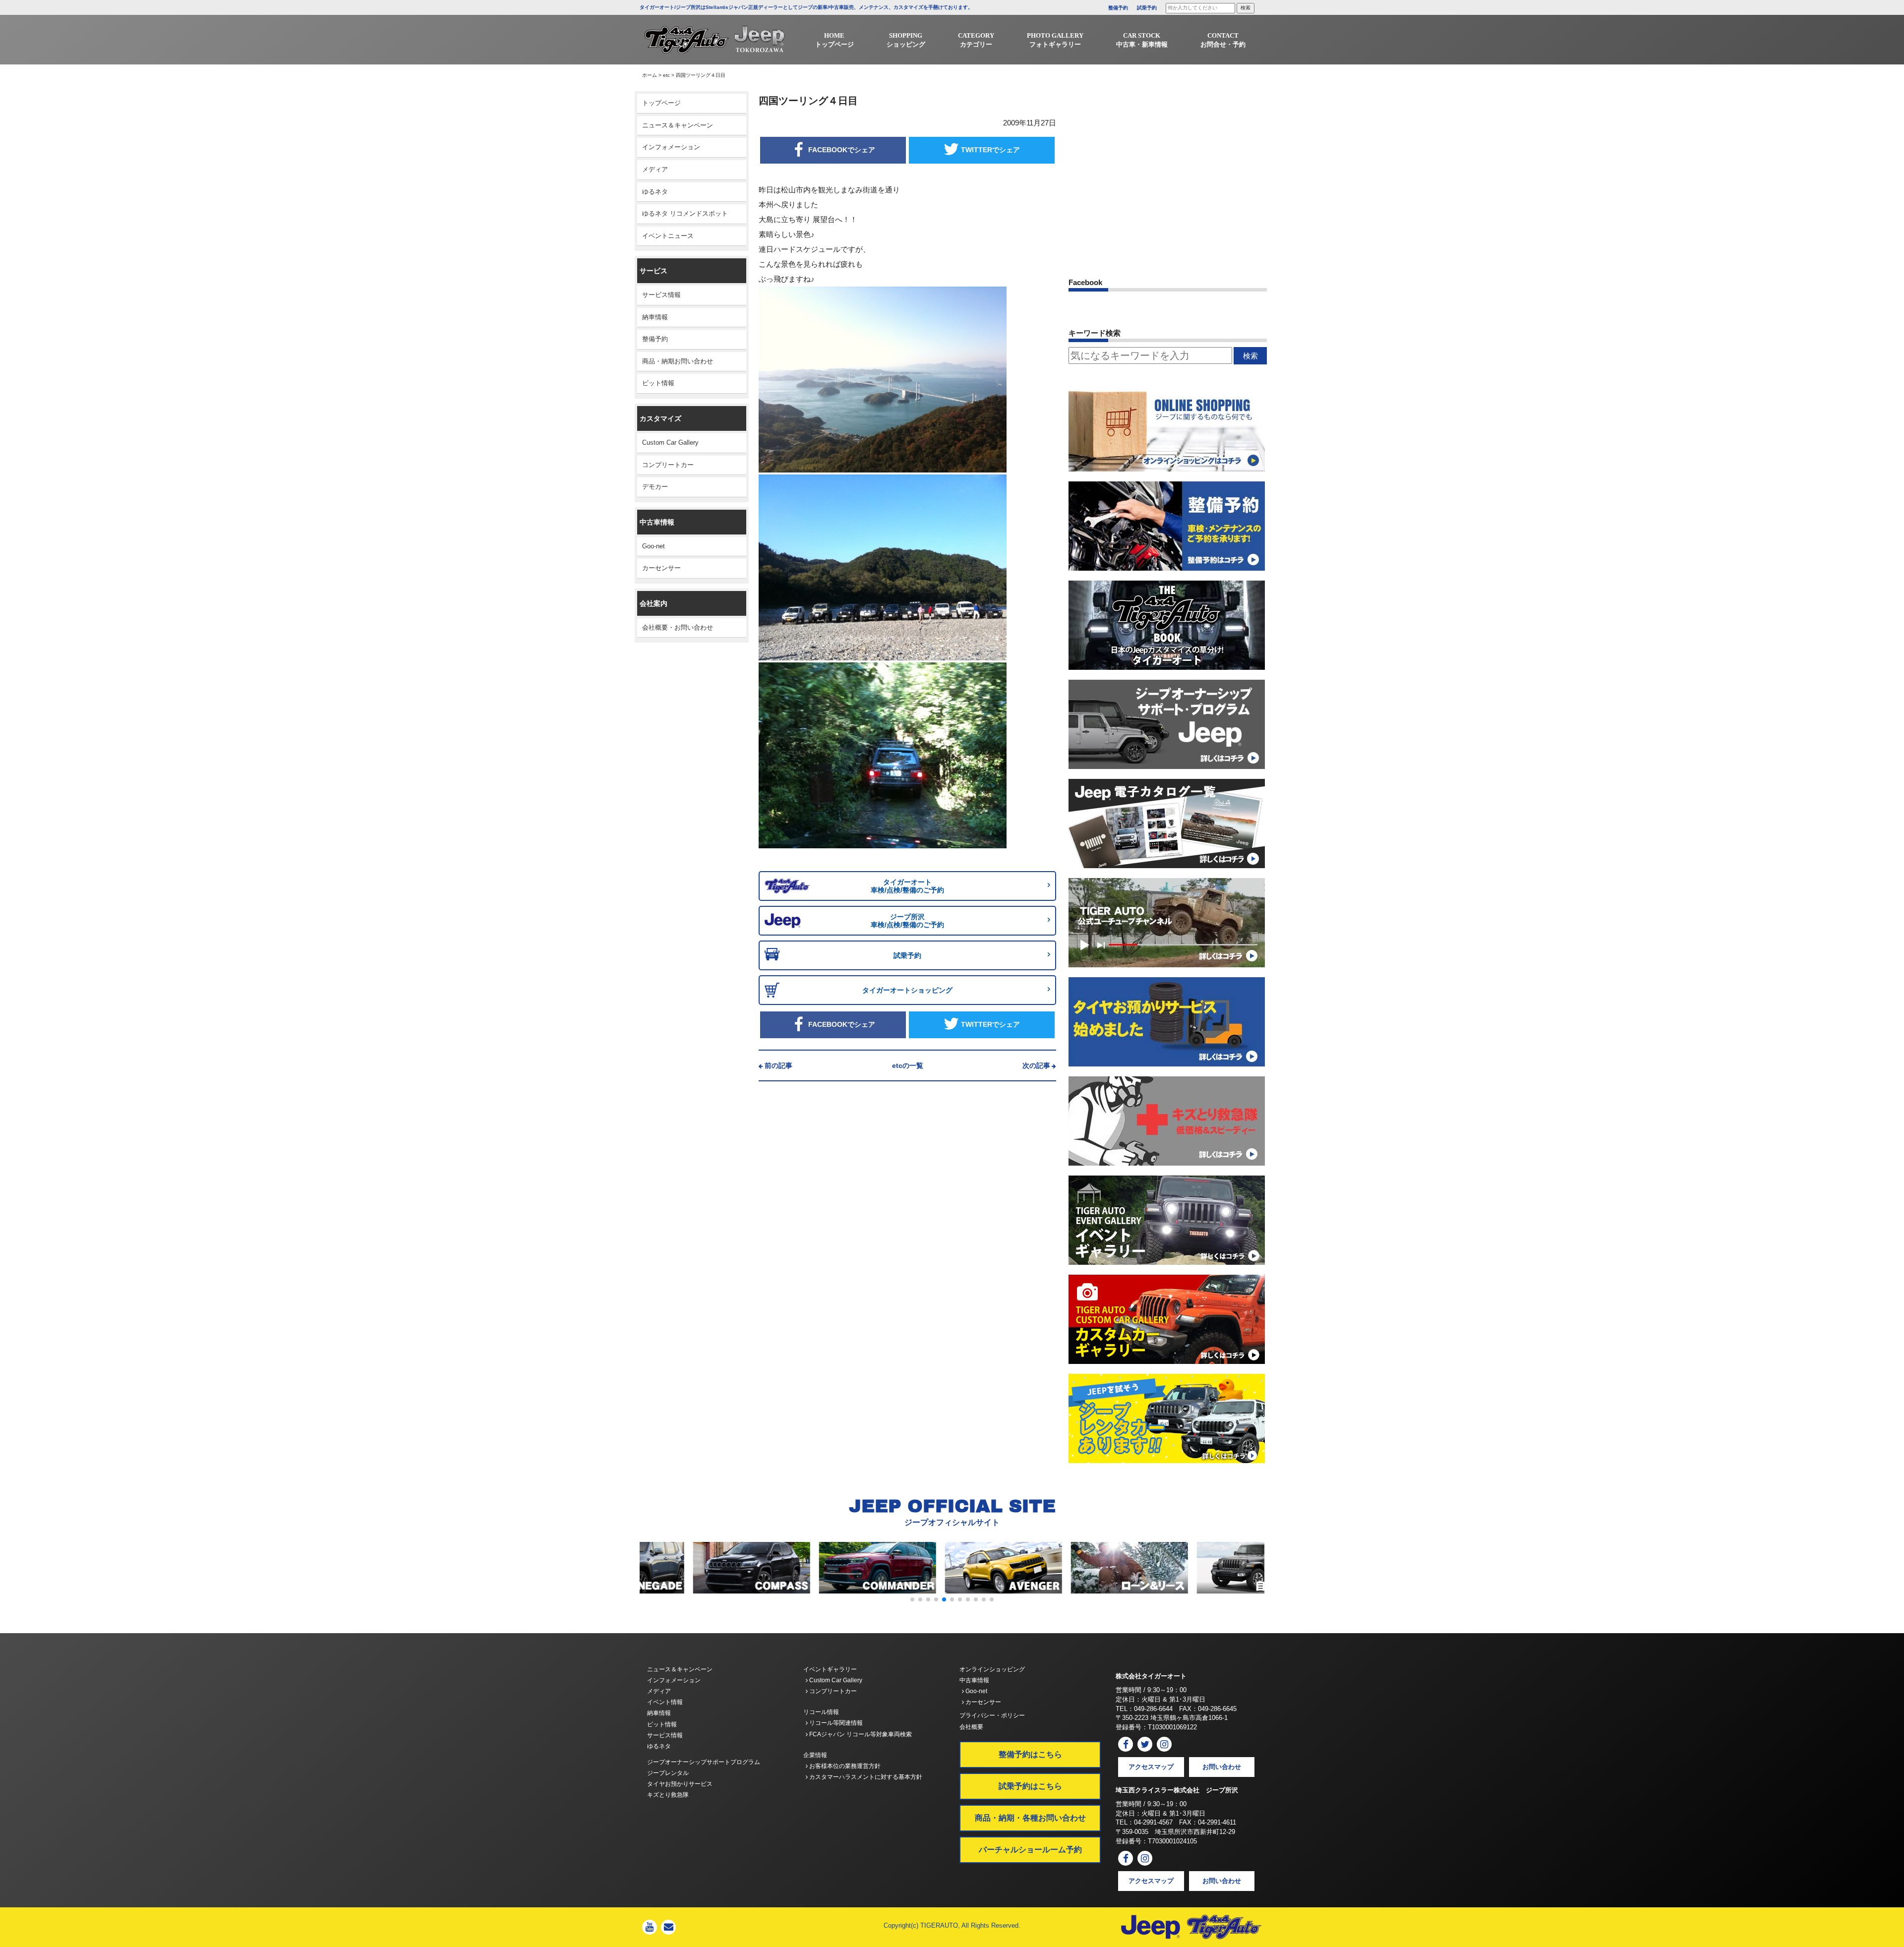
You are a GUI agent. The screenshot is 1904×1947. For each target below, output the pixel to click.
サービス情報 (661, 295)
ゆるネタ (655, 192)
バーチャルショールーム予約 (1030, 1850)
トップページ (661, 103)
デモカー (655, 487)
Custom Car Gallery (670, 442)
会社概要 (971, 1727)
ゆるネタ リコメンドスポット (685, 213)
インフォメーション (671, 147)
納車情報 (655, 317)
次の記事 (1036, 1065)
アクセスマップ (1151, 1767)
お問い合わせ (1222, 1767)
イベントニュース (668, 236)
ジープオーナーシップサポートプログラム (704, 1762)
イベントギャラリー (830, 1669)
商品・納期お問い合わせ (678, 361)
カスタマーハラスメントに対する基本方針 (865, 1777)
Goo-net (654, 546)
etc (666, 75)
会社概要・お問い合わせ (678, 627)
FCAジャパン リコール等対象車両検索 (860, 1734)
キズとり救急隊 (668, 1795)
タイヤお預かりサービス (680, 1784)
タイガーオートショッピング (907, 990)
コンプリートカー (668, 465)
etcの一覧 (908, 1065)
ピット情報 (658, 383)
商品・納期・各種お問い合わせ (1030, 1818)
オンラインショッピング (992, 1669)
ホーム (650, 75)
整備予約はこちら (1030, 1754)
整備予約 (1118, 8)
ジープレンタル (668, 1773)
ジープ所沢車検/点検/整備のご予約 (907, 921)
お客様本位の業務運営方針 (844, 1766)
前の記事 (778, 1065)
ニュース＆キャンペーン (678, 125)
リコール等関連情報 (835, 1723)
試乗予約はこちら (1030, 1786)
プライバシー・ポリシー (992, 1715)
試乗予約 (1147, 8)
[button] (912, 1599)
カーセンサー (661, 568)
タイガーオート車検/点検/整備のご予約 (907, 886)
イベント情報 (665, 1702)
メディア (655, 169)
